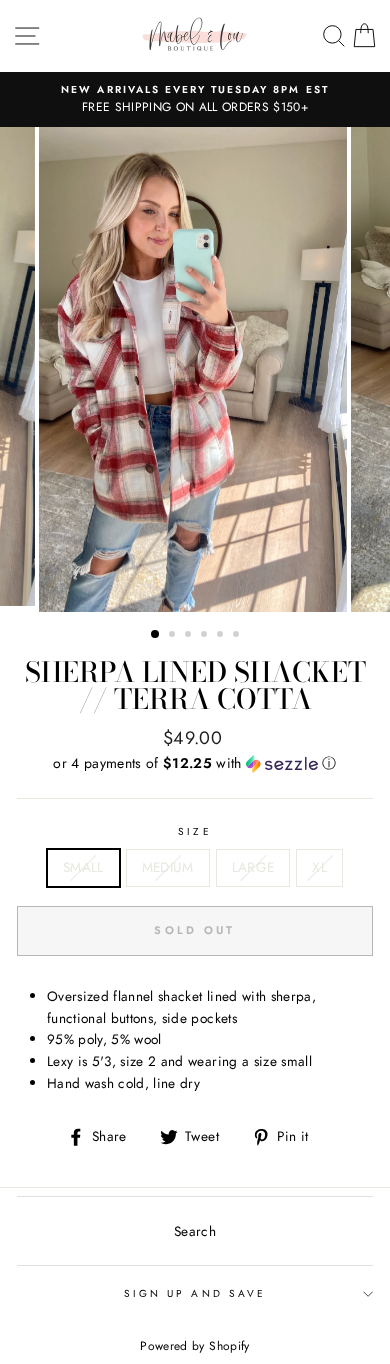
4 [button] (206, 636)
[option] (195, 100)
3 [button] (190, 636)
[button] (195, 763)
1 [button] (156, 635)
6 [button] (238, 636)
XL (319, 867)
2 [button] (174, 636)
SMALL (83, 867)
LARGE (253, 867)
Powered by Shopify (194, 1346)
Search (195, 1231)
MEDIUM (168, 867)
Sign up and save (195, 1293)
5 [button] (222, 636)
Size (194, 831)
